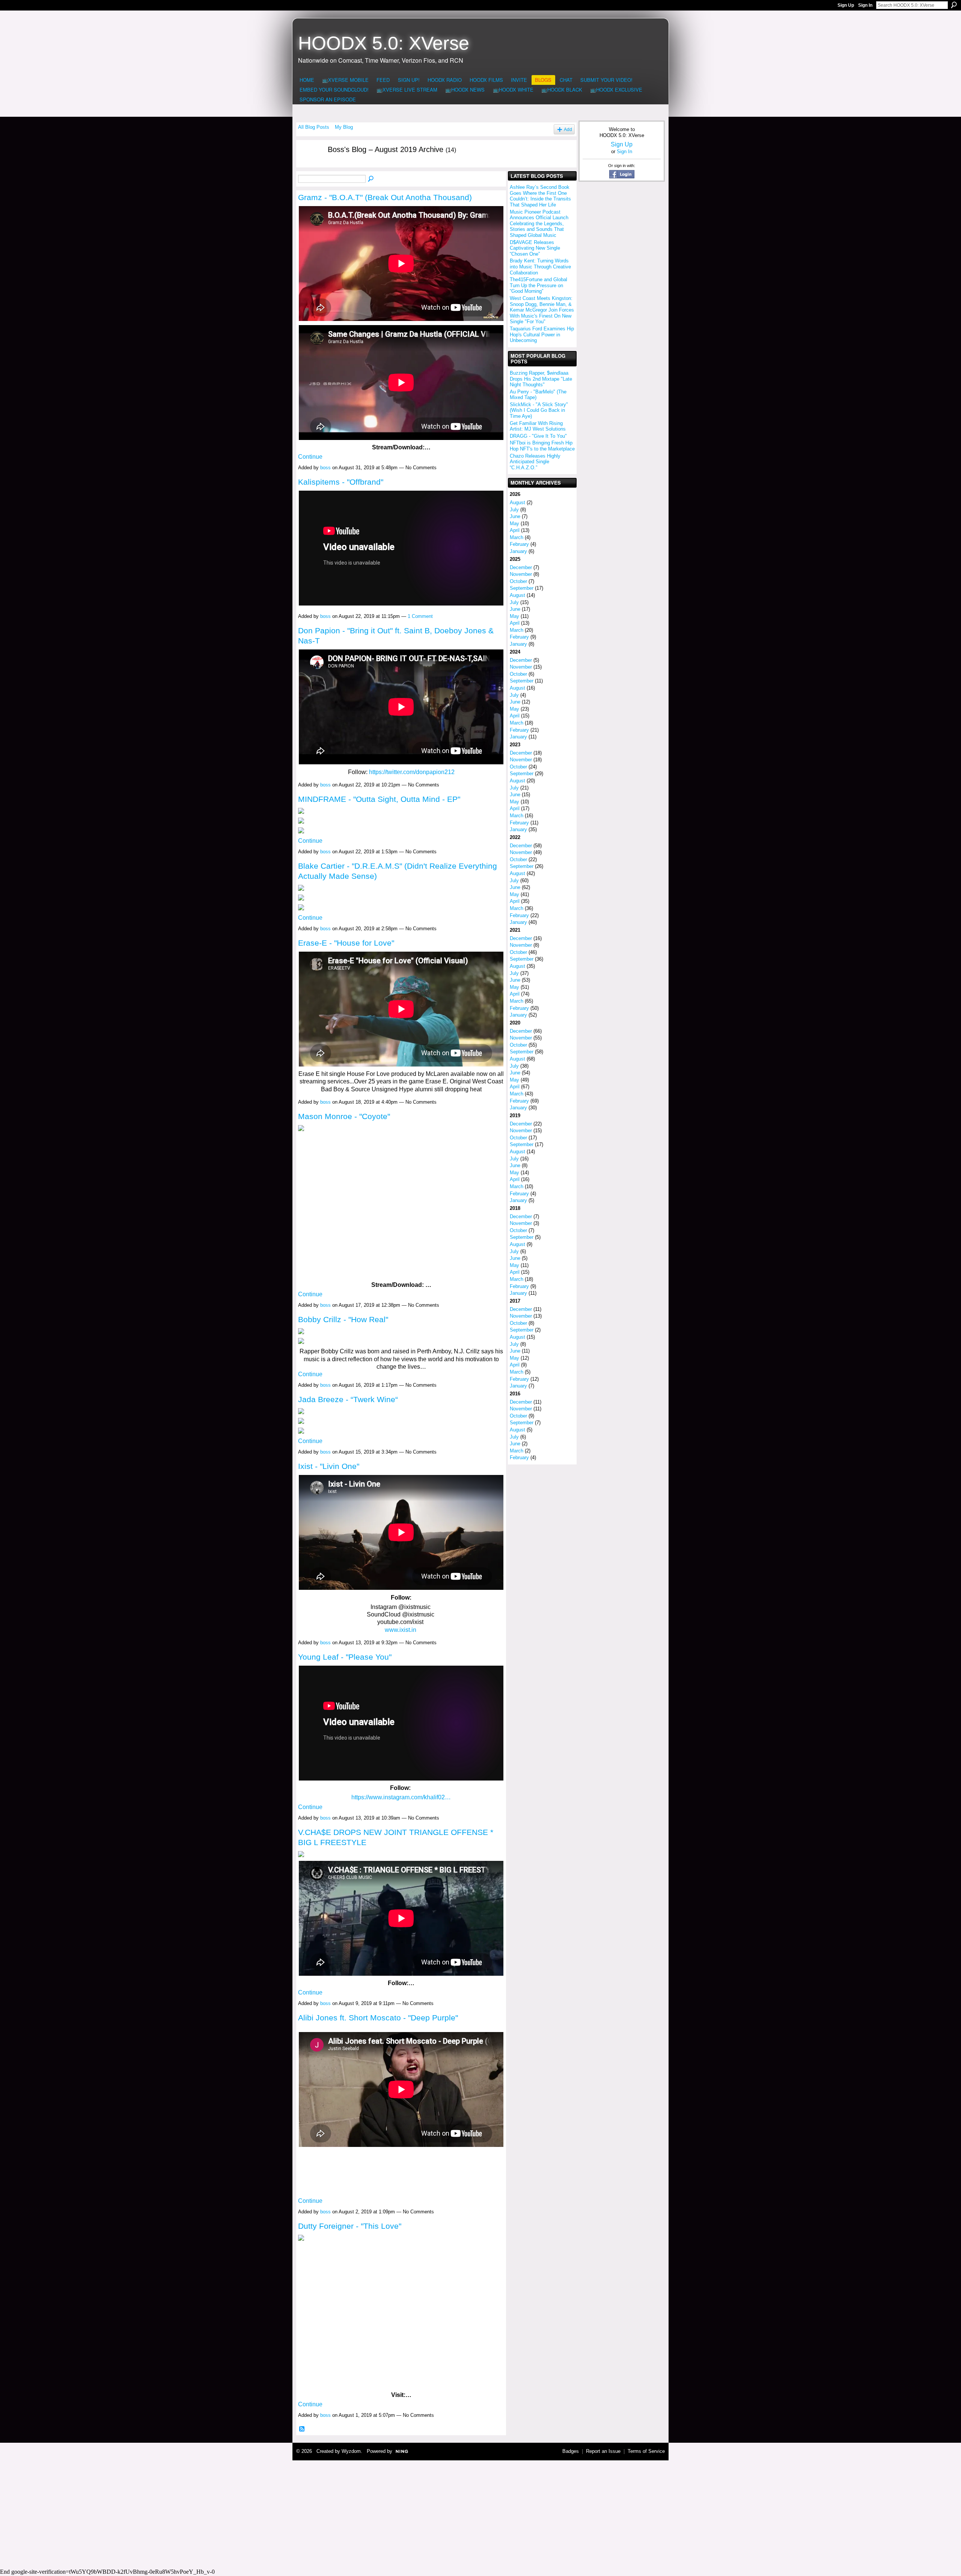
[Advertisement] (480, 2513)
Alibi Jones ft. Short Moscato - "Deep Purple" (378, 2018)
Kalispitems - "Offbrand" (341, 482)
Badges (571, 2451)
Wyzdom (351, 2451)
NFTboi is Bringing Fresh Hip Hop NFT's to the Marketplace (542, 446)
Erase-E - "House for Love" (346, 943)
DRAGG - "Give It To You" (538, 436)
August (517, 502)
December (521, 567)
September (522, 588)
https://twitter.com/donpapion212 (412, 772)
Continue (310, 457)
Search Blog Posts (371, 179)
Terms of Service (646, 2451)
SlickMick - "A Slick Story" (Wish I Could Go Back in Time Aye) (539, 410)
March (517, 537)
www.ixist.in (401, 1630)
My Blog (344, 127)
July (514, 510)
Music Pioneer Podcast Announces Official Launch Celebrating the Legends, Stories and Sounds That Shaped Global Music (539, 224)
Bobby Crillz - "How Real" (343, 1319)
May (514, 523)
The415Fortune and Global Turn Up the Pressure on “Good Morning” (538, 285)
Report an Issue (603, 2451)
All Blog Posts (314, 127)
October (518, 581)
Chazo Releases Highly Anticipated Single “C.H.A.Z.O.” (535, 462)
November (521, 574)
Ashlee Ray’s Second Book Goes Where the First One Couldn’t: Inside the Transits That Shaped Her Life (540, 196)
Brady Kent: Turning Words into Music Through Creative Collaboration (540, 267)
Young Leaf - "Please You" (345, 1657)
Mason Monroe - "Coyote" (344, 1116)
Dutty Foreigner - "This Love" (350, 2226)
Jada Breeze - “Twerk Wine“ (348, 1399)
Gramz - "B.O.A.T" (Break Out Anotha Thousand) (385, 197)
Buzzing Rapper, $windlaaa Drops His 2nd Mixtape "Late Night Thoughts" (541, 379)
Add (568, 129)
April (515, 530)
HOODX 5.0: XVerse (384, 43)
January (518, 551)
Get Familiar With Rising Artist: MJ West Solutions (538, 426)
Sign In (865, 5)
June (515, 516)
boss (325, 468)
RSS (302, 2429)
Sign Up (846, 5)
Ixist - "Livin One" (329, 1466)
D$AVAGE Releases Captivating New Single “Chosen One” (535, 248)
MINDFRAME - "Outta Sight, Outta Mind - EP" (379, 799)
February (519, 544)
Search (954, 5)
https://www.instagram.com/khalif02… (401, 1797)
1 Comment (420, 616)
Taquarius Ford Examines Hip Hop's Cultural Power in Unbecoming (542, 334)
